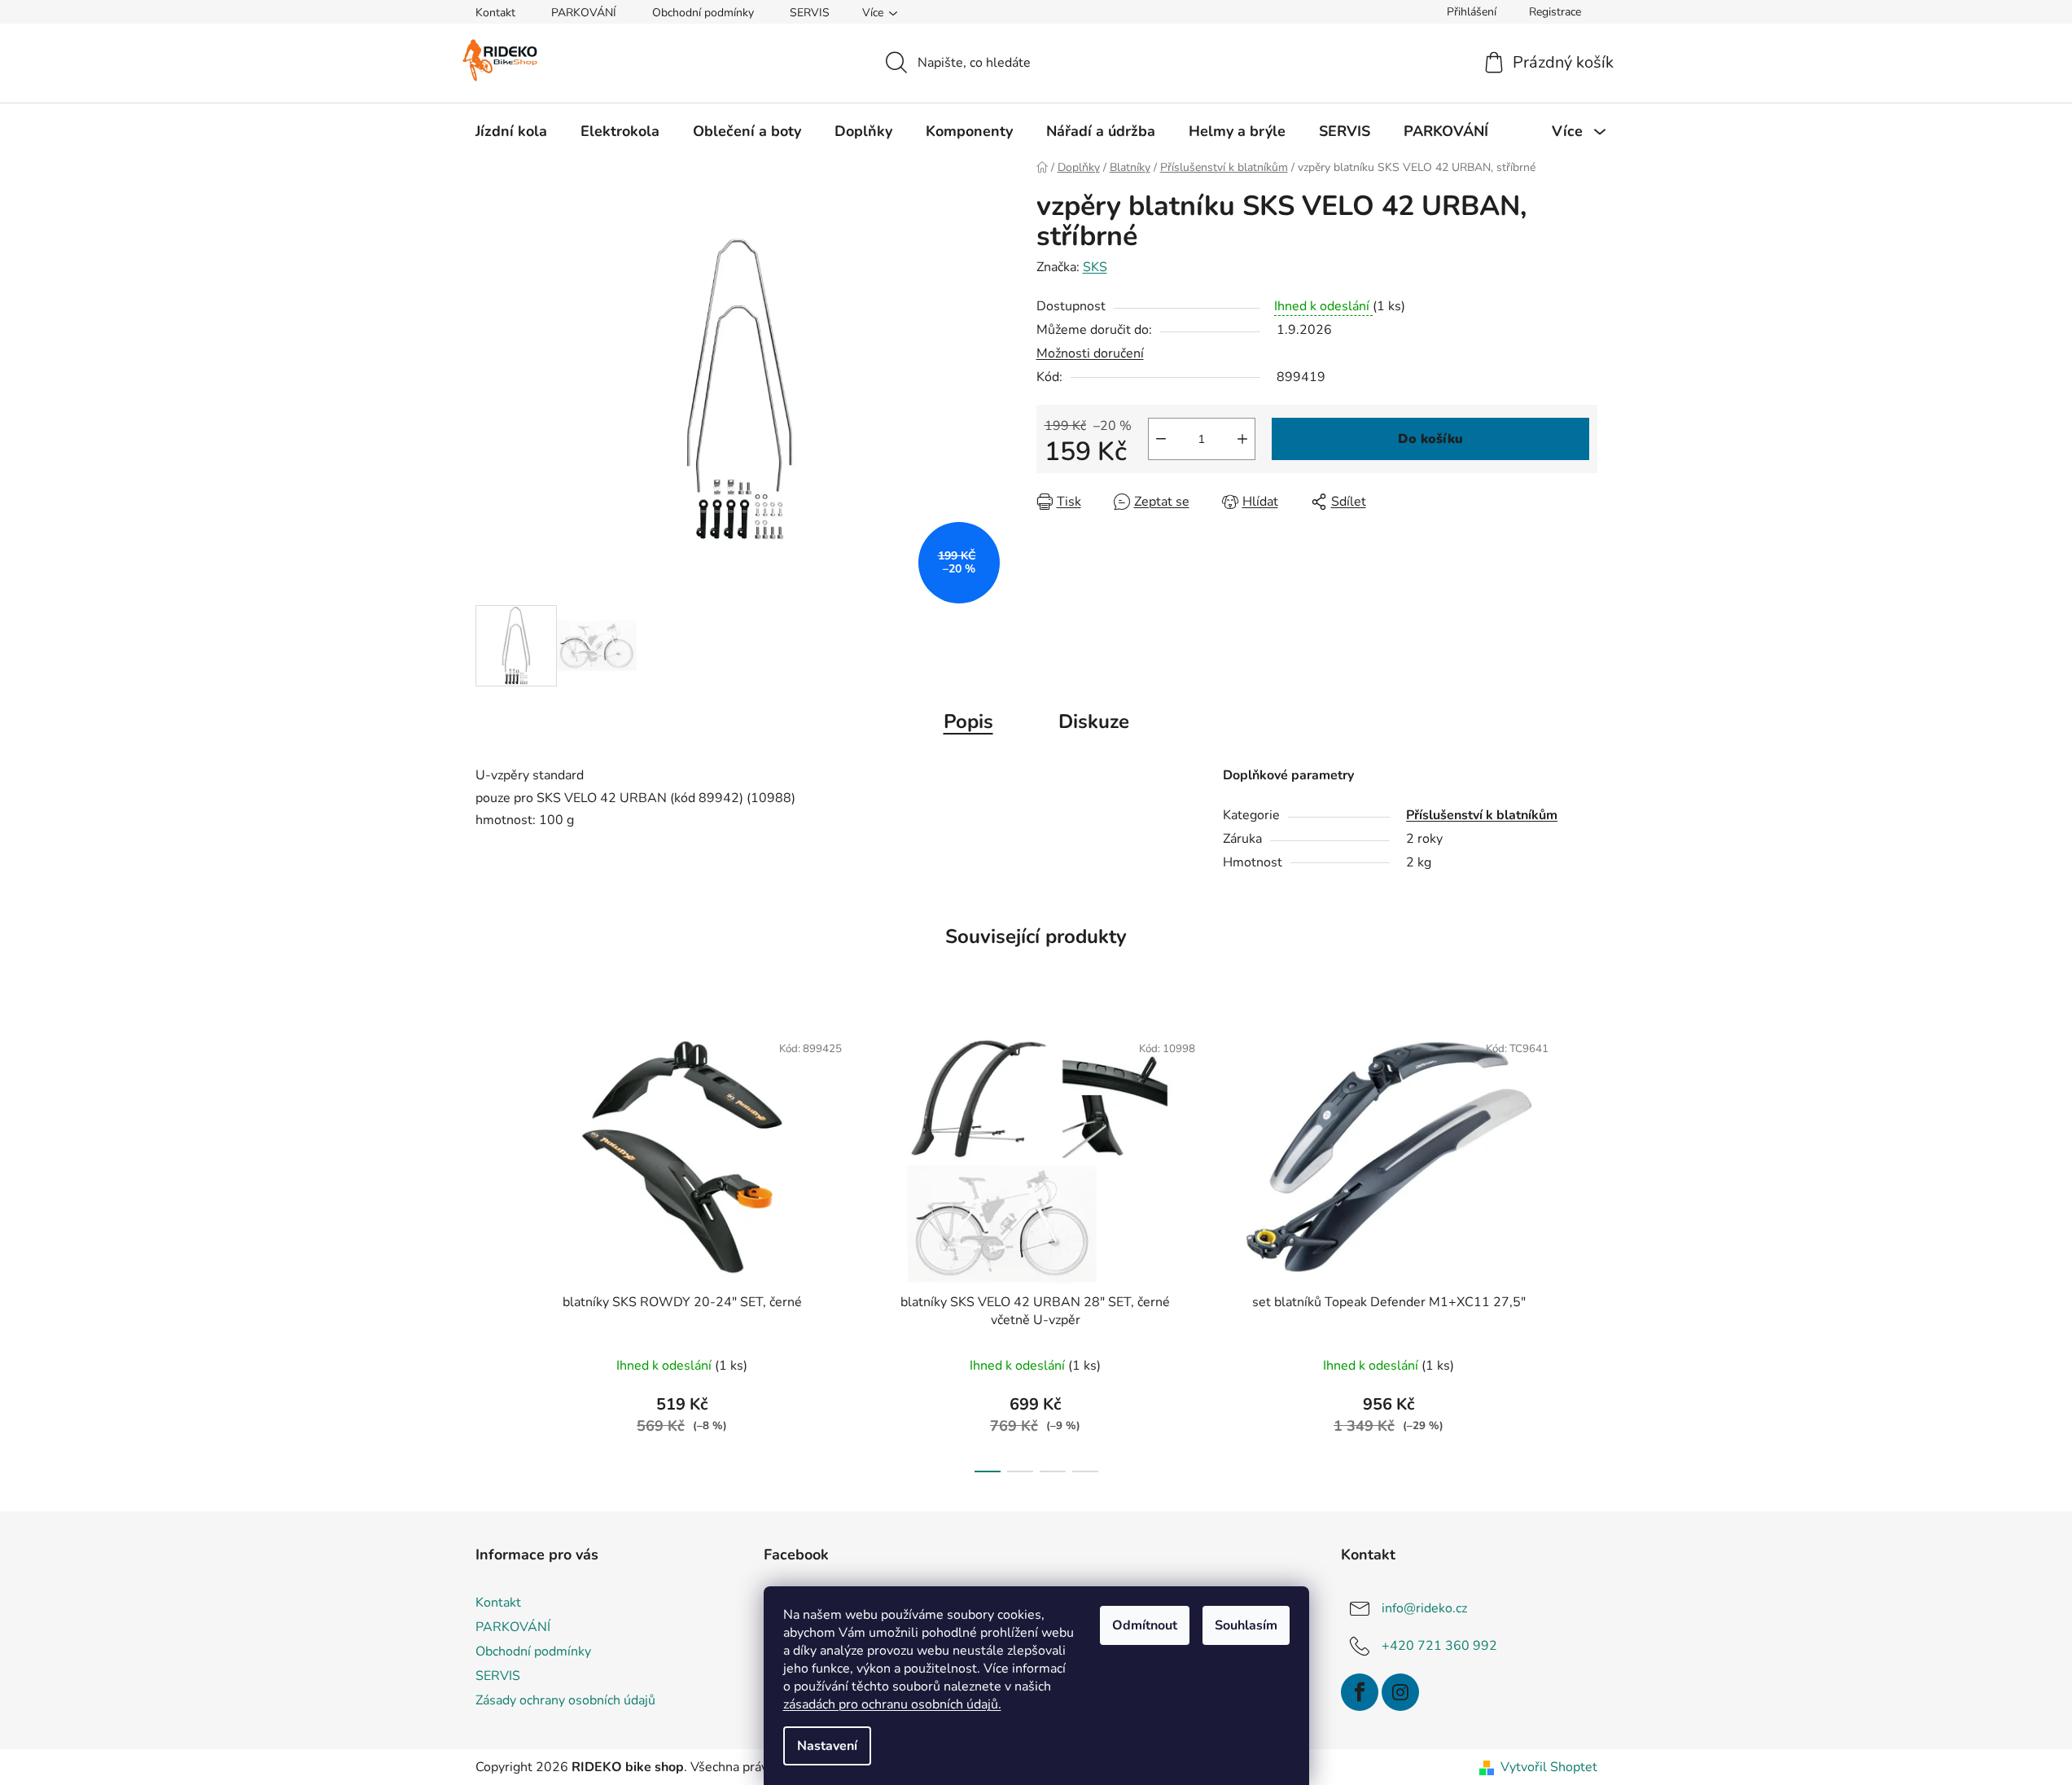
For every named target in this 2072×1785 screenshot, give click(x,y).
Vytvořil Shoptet (1549, 1767)
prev (488, 1247)
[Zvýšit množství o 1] (1242, 439)
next (1584, 1247)
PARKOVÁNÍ (584, 13)
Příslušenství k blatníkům (1482, 815)
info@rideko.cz (1424, 1608)
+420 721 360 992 (1439, 1646)
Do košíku (1430, 439)
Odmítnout (1145, 1625)
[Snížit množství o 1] (1161, 439)
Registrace (1555, 12)
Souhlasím (1246, 1625)
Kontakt (495, 13)
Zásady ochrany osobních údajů (565, 1700)
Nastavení (827, 1746)
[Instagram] (1400, 1692)
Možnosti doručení (1090, 353)
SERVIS (810, 13)
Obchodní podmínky (703, 13)
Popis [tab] (968, 721)
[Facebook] (1360, 1692)
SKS (1095, 267)
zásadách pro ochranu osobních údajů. (892, 1704)
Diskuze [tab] (1094, 721)
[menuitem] (511, 131)
